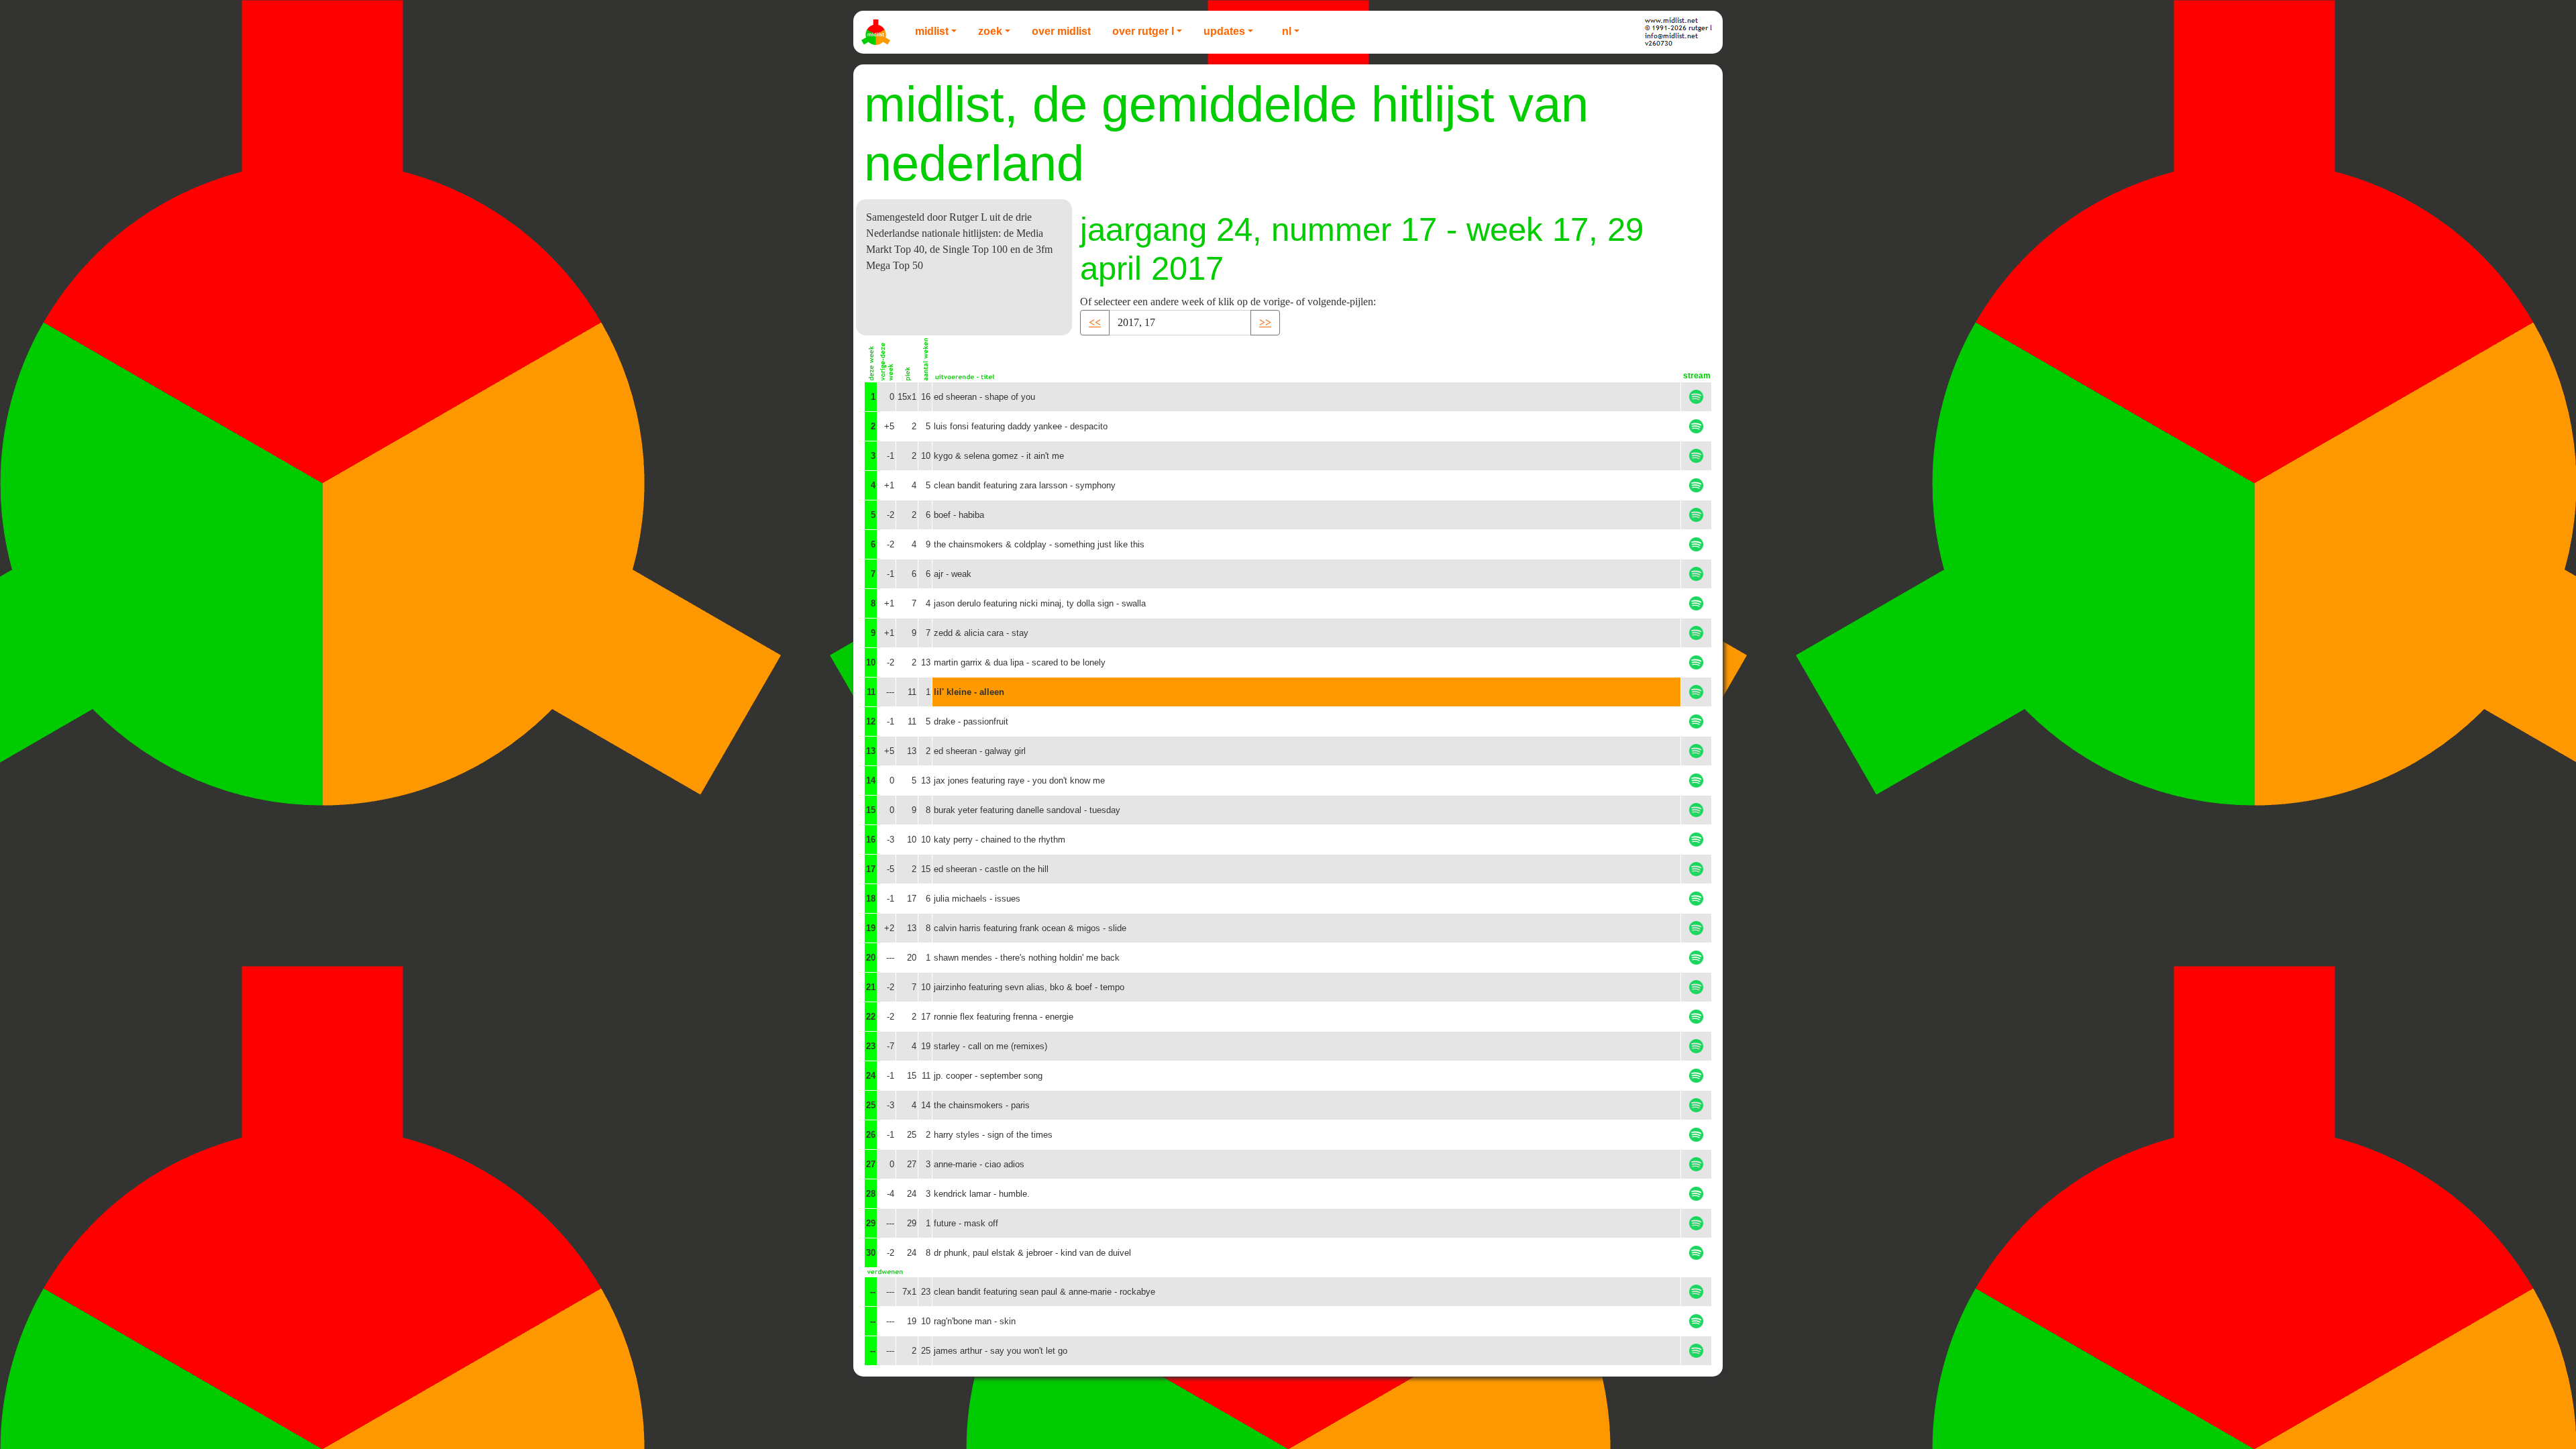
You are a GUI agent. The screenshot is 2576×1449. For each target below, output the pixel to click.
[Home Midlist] (877, 32)
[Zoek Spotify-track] (1696, 397)
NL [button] (1287, 31)
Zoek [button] (990, 31)
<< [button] (1095, 322)
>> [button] (1265, 322)
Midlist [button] (932, 31)
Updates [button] (1224, 31)
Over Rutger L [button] (1143, 31)
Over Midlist (1061, 31)
